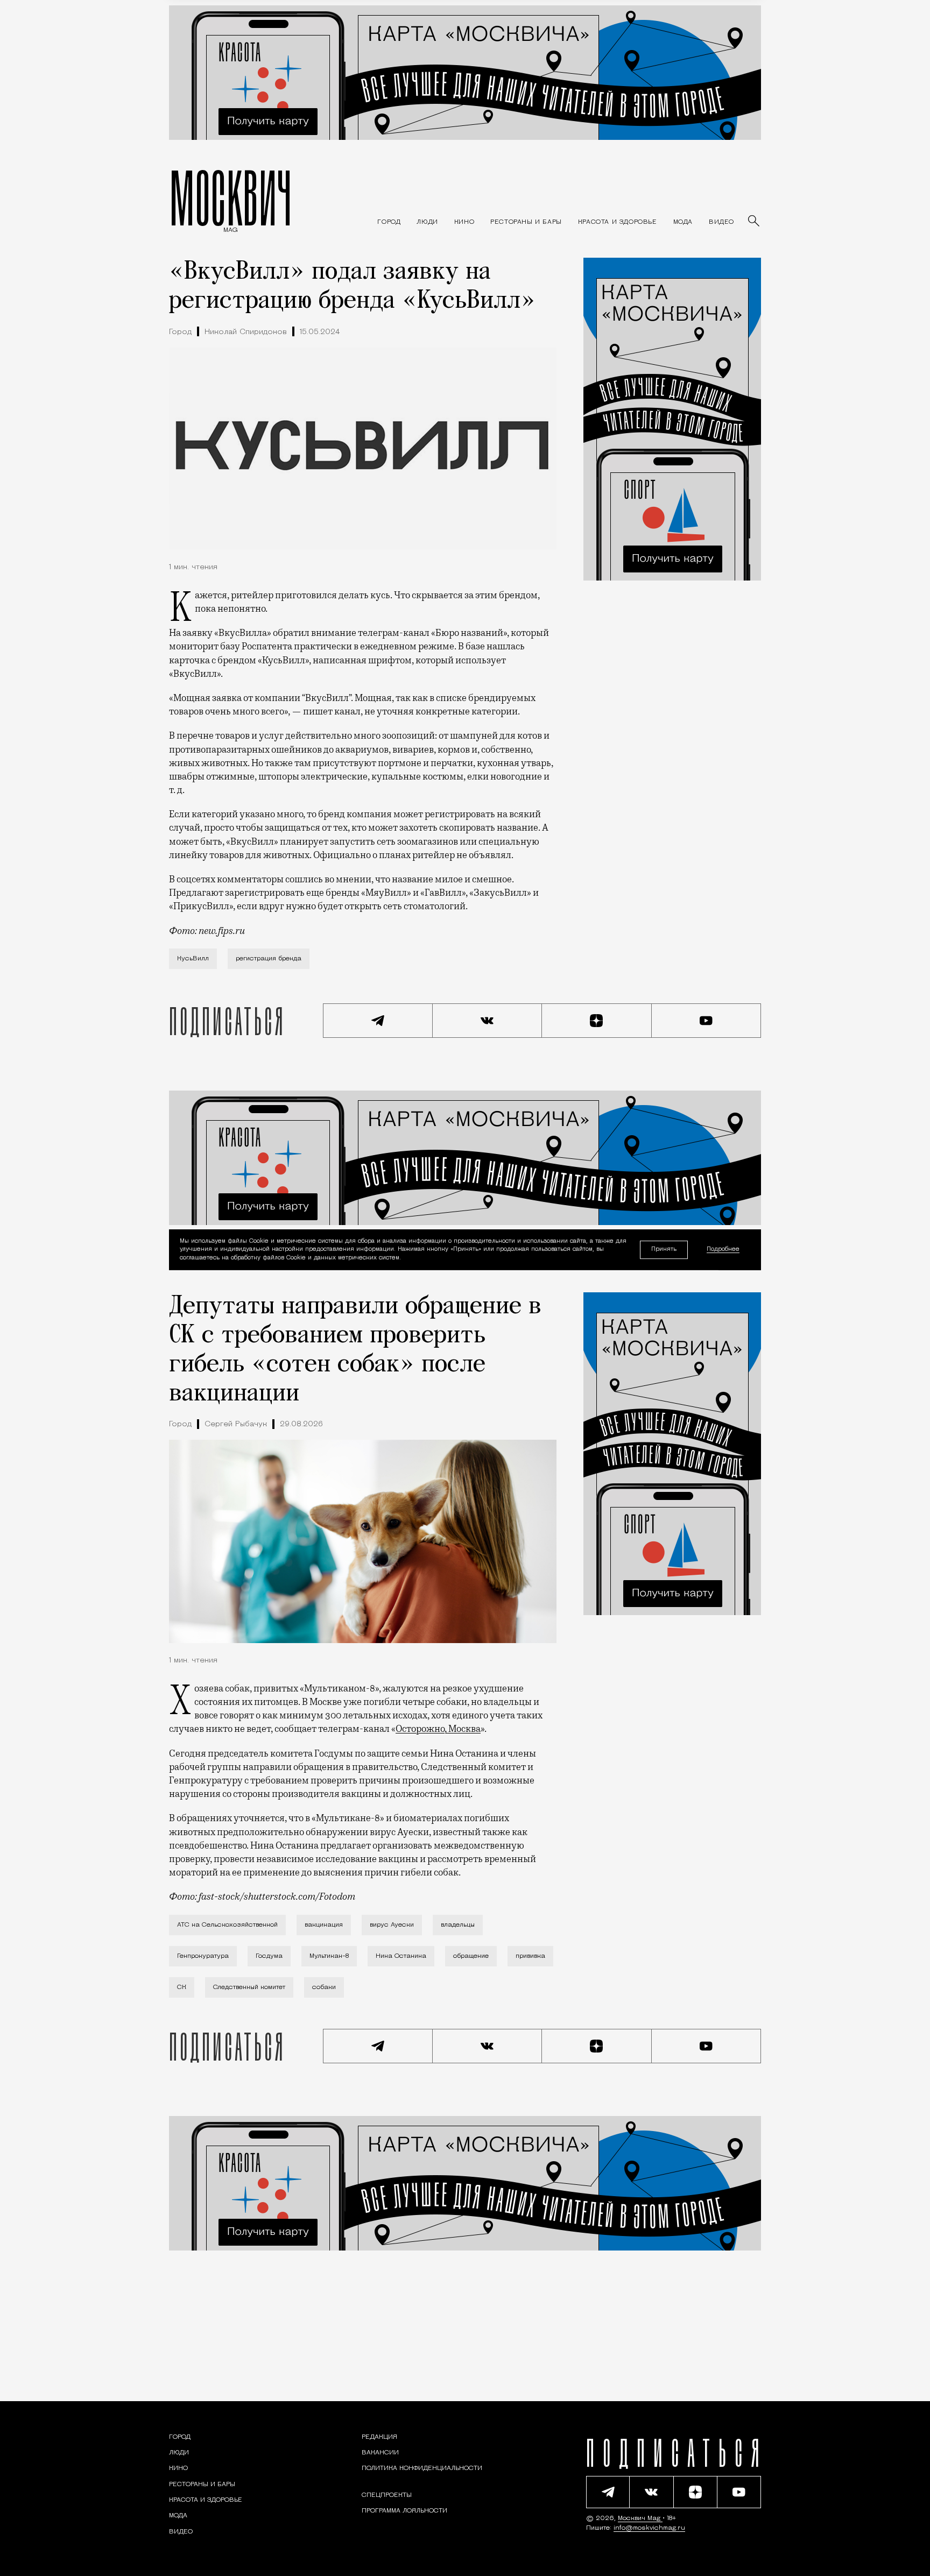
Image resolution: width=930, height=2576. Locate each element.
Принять (664, 1249)
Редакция (379, 2437)
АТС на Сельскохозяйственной (227, 1925)
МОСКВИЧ (231, 197)
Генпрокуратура (203, 1956)
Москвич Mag (640, 2518)
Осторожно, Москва (438, 1729)
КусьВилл (193, 959)
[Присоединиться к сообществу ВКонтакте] (488, 1021)
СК (182, 1987)
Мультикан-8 (329, 1956)
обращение (471, 1956)
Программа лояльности (404, 2511)
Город (180, 332)
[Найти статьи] (755, 222)
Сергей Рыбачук (236, 1424)
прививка (530, 1956)
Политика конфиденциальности (422, 2468)
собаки (324, 1987)
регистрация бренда (269, 959)
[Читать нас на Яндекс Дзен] (597, 1021)
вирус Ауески (392, 1925)
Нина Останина (401, 1956)
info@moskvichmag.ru (649, 2528)
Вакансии (380, 2453)
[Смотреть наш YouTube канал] (707, 1021)
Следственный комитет (249, 1987)
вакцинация (324, 1925)
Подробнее (723, 1250)
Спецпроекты (387, 2495)
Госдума (269, 1956)
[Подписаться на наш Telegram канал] (378, 1021)
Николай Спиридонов (246, 332)
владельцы (458, 1925)
